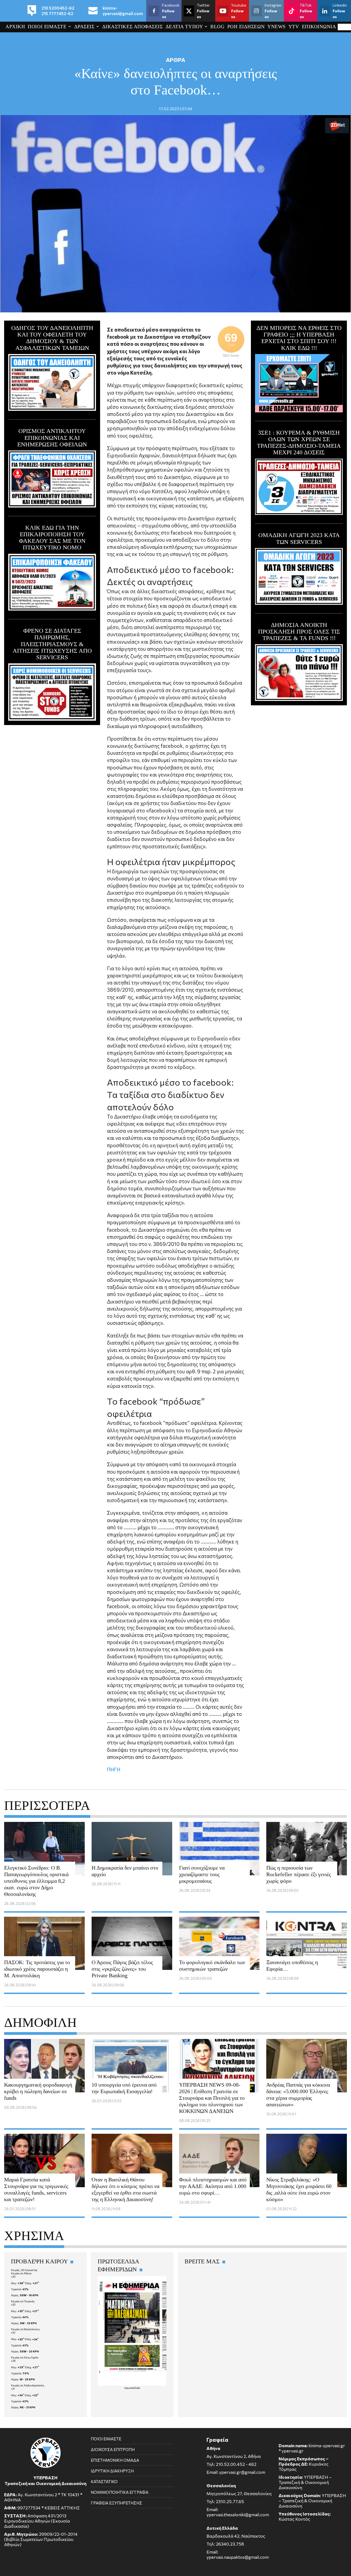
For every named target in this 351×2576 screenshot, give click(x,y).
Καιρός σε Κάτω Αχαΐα (25, 2357)
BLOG (217, 27)
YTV (294, 27)
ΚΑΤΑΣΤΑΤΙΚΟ (104, 2481)
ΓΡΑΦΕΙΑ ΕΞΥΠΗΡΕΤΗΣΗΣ (116, 2503)
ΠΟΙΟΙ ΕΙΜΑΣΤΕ (47, 27)
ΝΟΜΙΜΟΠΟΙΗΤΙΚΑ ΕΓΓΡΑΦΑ (120, 2492)
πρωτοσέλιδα (132, 2388)
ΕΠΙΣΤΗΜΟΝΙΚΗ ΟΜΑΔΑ (115, 2460)
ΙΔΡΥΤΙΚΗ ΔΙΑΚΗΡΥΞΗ (112, 2471)
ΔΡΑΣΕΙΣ (84, 27)
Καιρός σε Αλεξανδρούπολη (28, 2385)
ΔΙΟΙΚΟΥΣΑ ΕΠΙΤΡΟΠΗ (113, 2449)
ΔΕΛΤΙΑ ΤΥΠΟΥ (184, 27)
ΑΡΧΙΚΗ (15, 27)
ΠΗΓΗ (114, 1769)
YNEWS (277, 27)
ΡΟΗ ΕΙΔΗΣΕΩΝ (246, 27)
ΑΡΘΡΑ (175, 60)
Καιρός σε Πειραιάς (23, 2301)
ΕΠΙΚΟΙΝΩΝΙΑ (319, 27)
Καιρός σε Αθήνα (21, 2273)
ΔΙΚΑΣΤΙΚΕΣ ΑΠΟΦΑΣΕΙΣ (133, 27)
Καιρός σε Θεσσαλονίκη (25, 2329)
